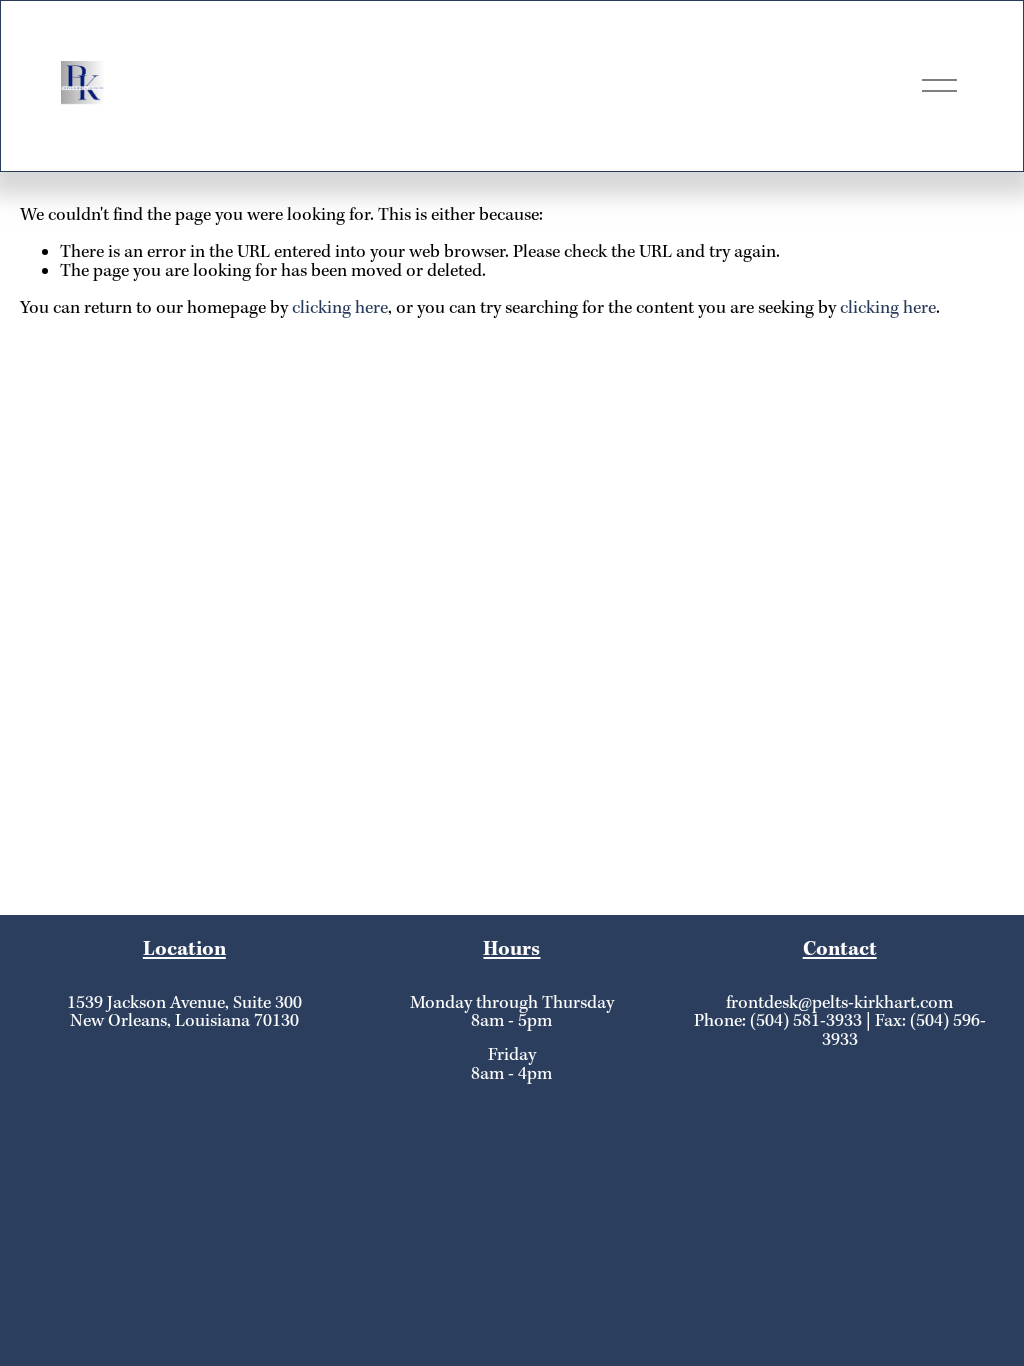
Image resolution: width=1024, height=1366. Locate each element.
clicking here (340, 308)
